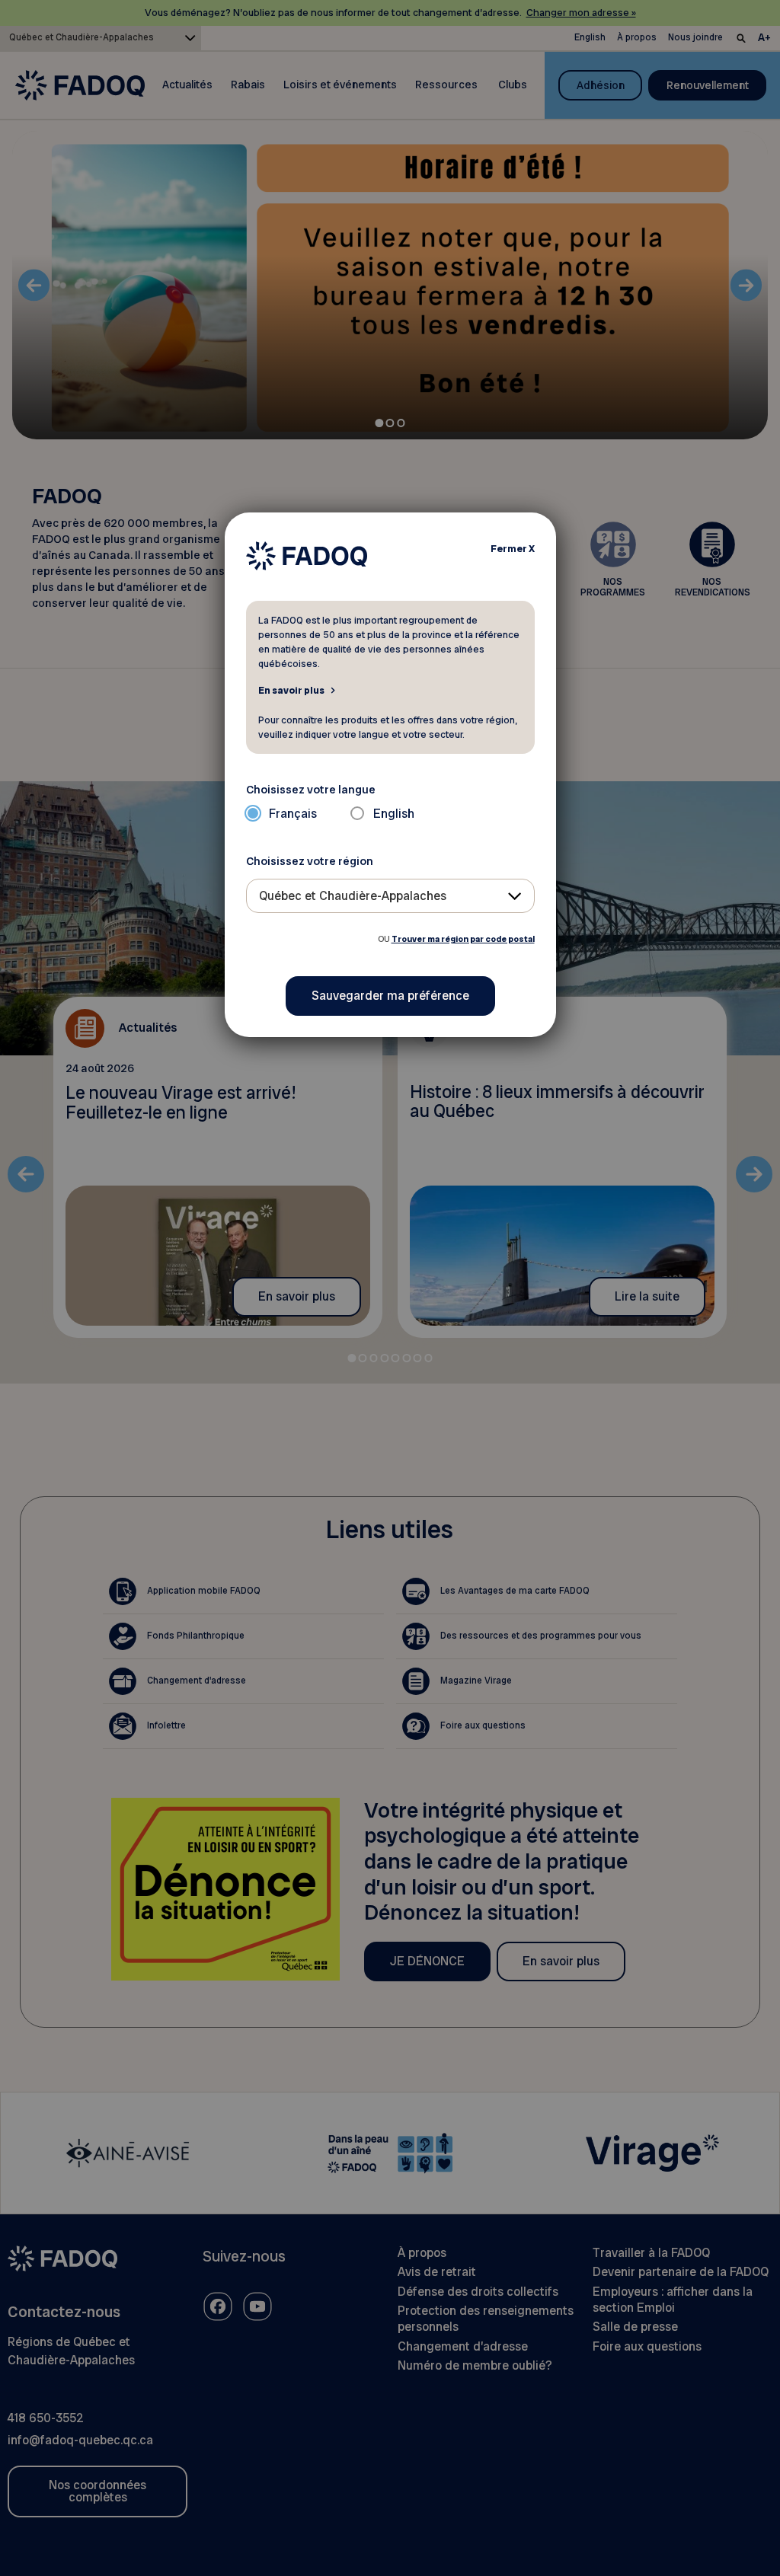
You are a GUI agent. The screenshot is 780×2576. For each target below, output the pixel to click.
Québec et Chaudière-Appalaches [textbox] (353, 896)
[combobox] (390, 896)
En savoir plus (291, 690)
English (394, 814)
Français (293, 814)
